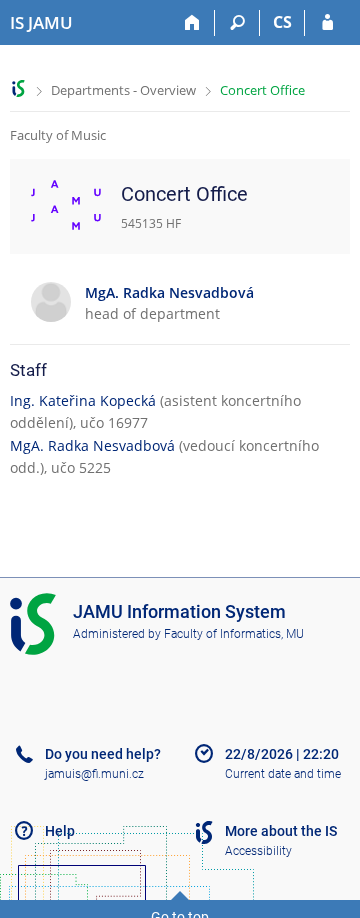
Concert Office (262, 90)
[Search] (237, 23)
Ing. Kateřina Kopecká (83, 400)
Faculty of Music (58, 135)
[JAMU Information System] (18, 88)
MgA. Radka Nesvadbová (92, 445)
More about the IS (281, 831)
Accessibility (258, 851)
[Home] (192, 23)
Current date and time (283, 774)
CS (282, 22)
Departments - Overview (123, 90)
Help (60, 831)
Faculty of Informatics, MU (234, 634)
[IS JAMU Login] (327, 23)
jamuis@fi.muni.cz (94, 774)
